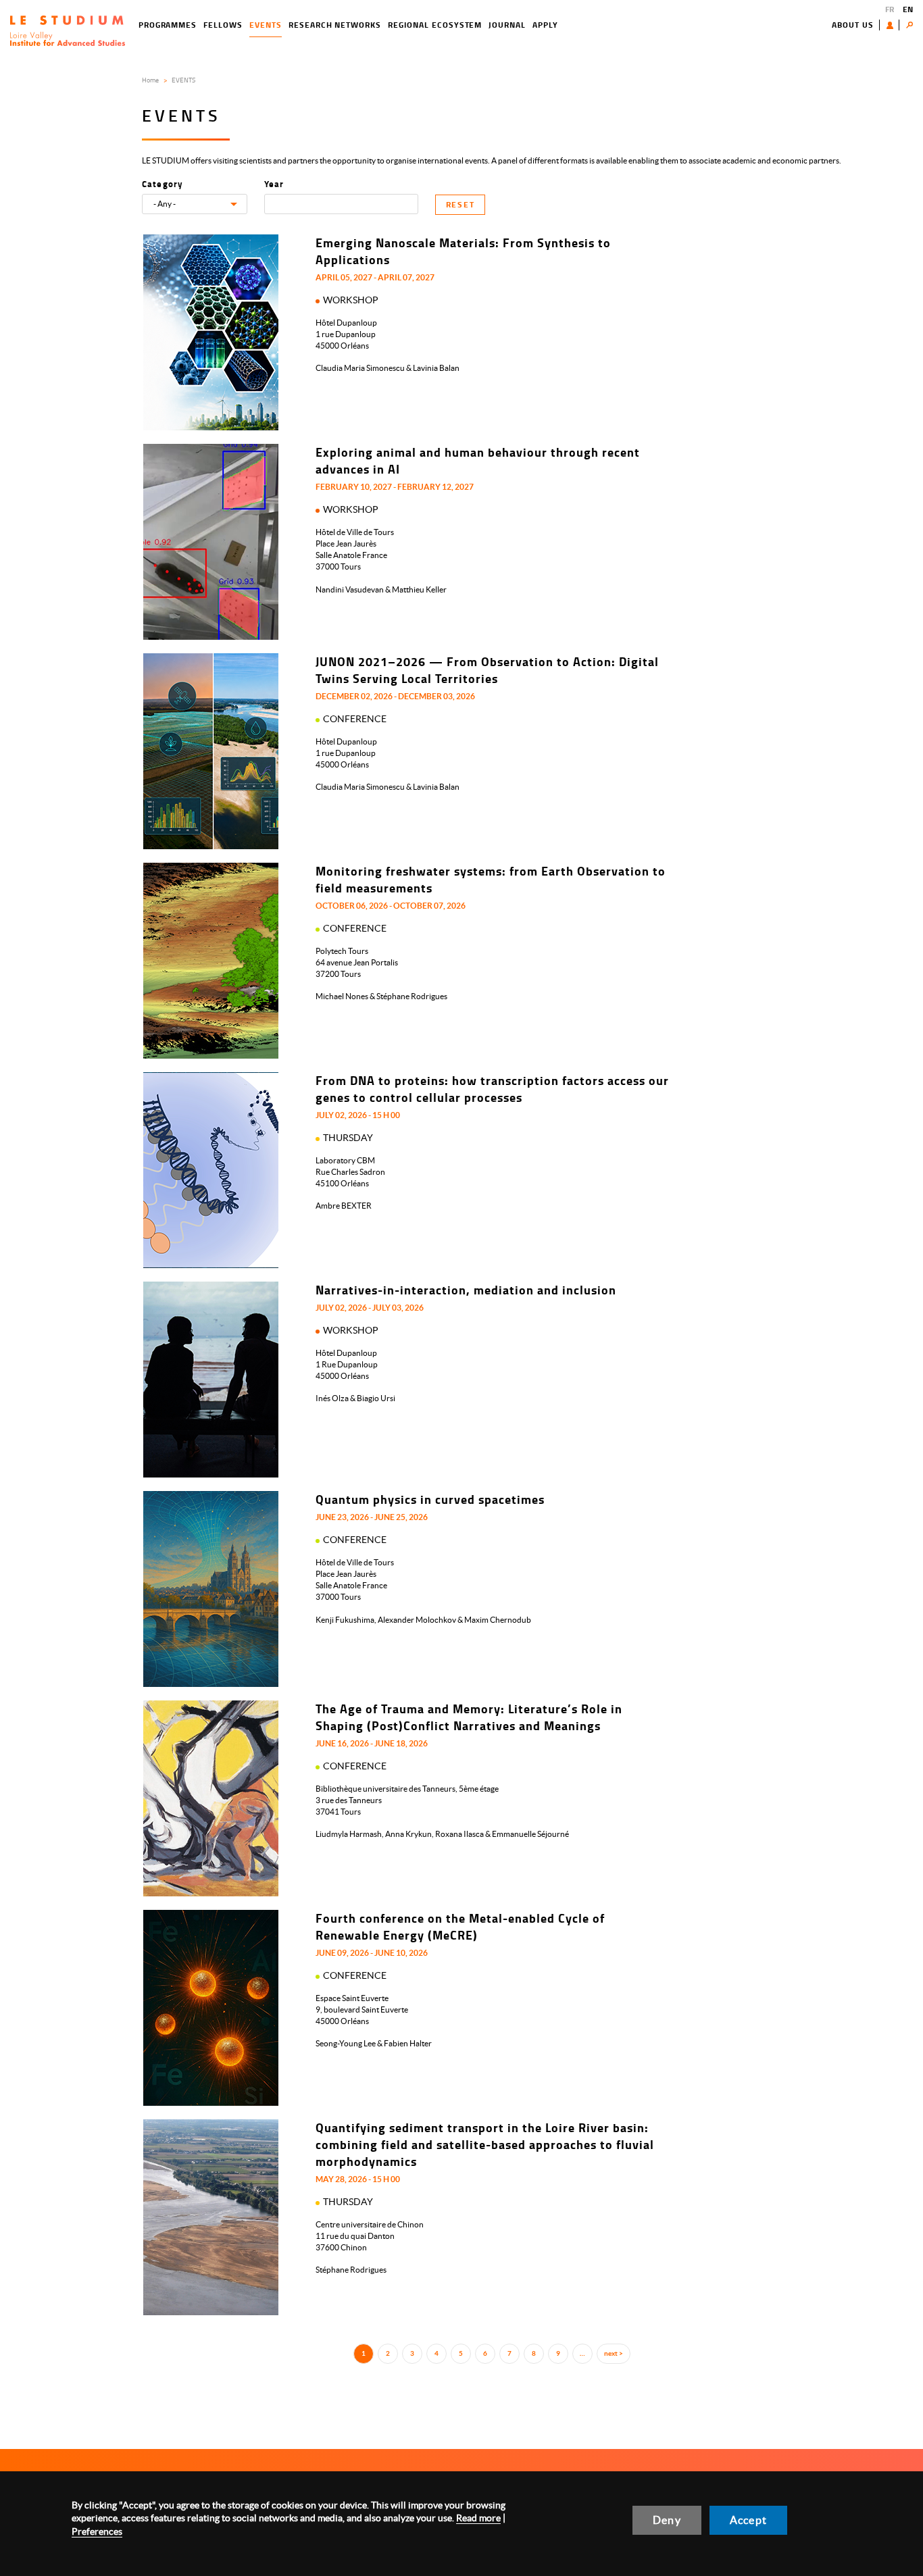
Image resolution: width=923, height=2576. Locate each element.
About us (853, 25)
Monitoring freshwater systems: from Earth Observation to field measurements (491, 879)
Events (266, 25)
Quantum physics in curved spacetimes (430, 1499)
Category (163, 184)
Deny (667, 2520)
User (893, 25)
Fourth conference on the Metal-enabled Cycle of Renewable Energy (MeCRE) (460, 1926)
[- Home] (68, 31)
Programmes (168, 25)
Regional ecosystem (435, 25)
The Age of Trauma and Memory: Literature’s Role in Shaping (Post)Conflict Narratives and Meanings (469, 1717)
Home (150, 80)
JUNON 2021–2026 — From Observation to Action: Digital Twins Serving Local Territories (487, 670)
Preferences (97, 2531)
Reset (460, 204)
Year (274, 184)
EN (908, 9)
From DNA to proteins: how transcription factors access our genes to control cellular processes (492, 1089)
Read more (478, 2518)
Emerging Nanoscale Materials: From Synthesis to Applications (463, 251)
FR (890, 9)
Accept (748, 2520)
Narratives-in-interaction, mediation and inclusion (466, 1290)
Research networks (335, 25)
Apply (545, 25)
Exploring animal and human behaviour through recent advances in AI (478, 460)
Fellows (223, 25)
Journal (507, 25)
